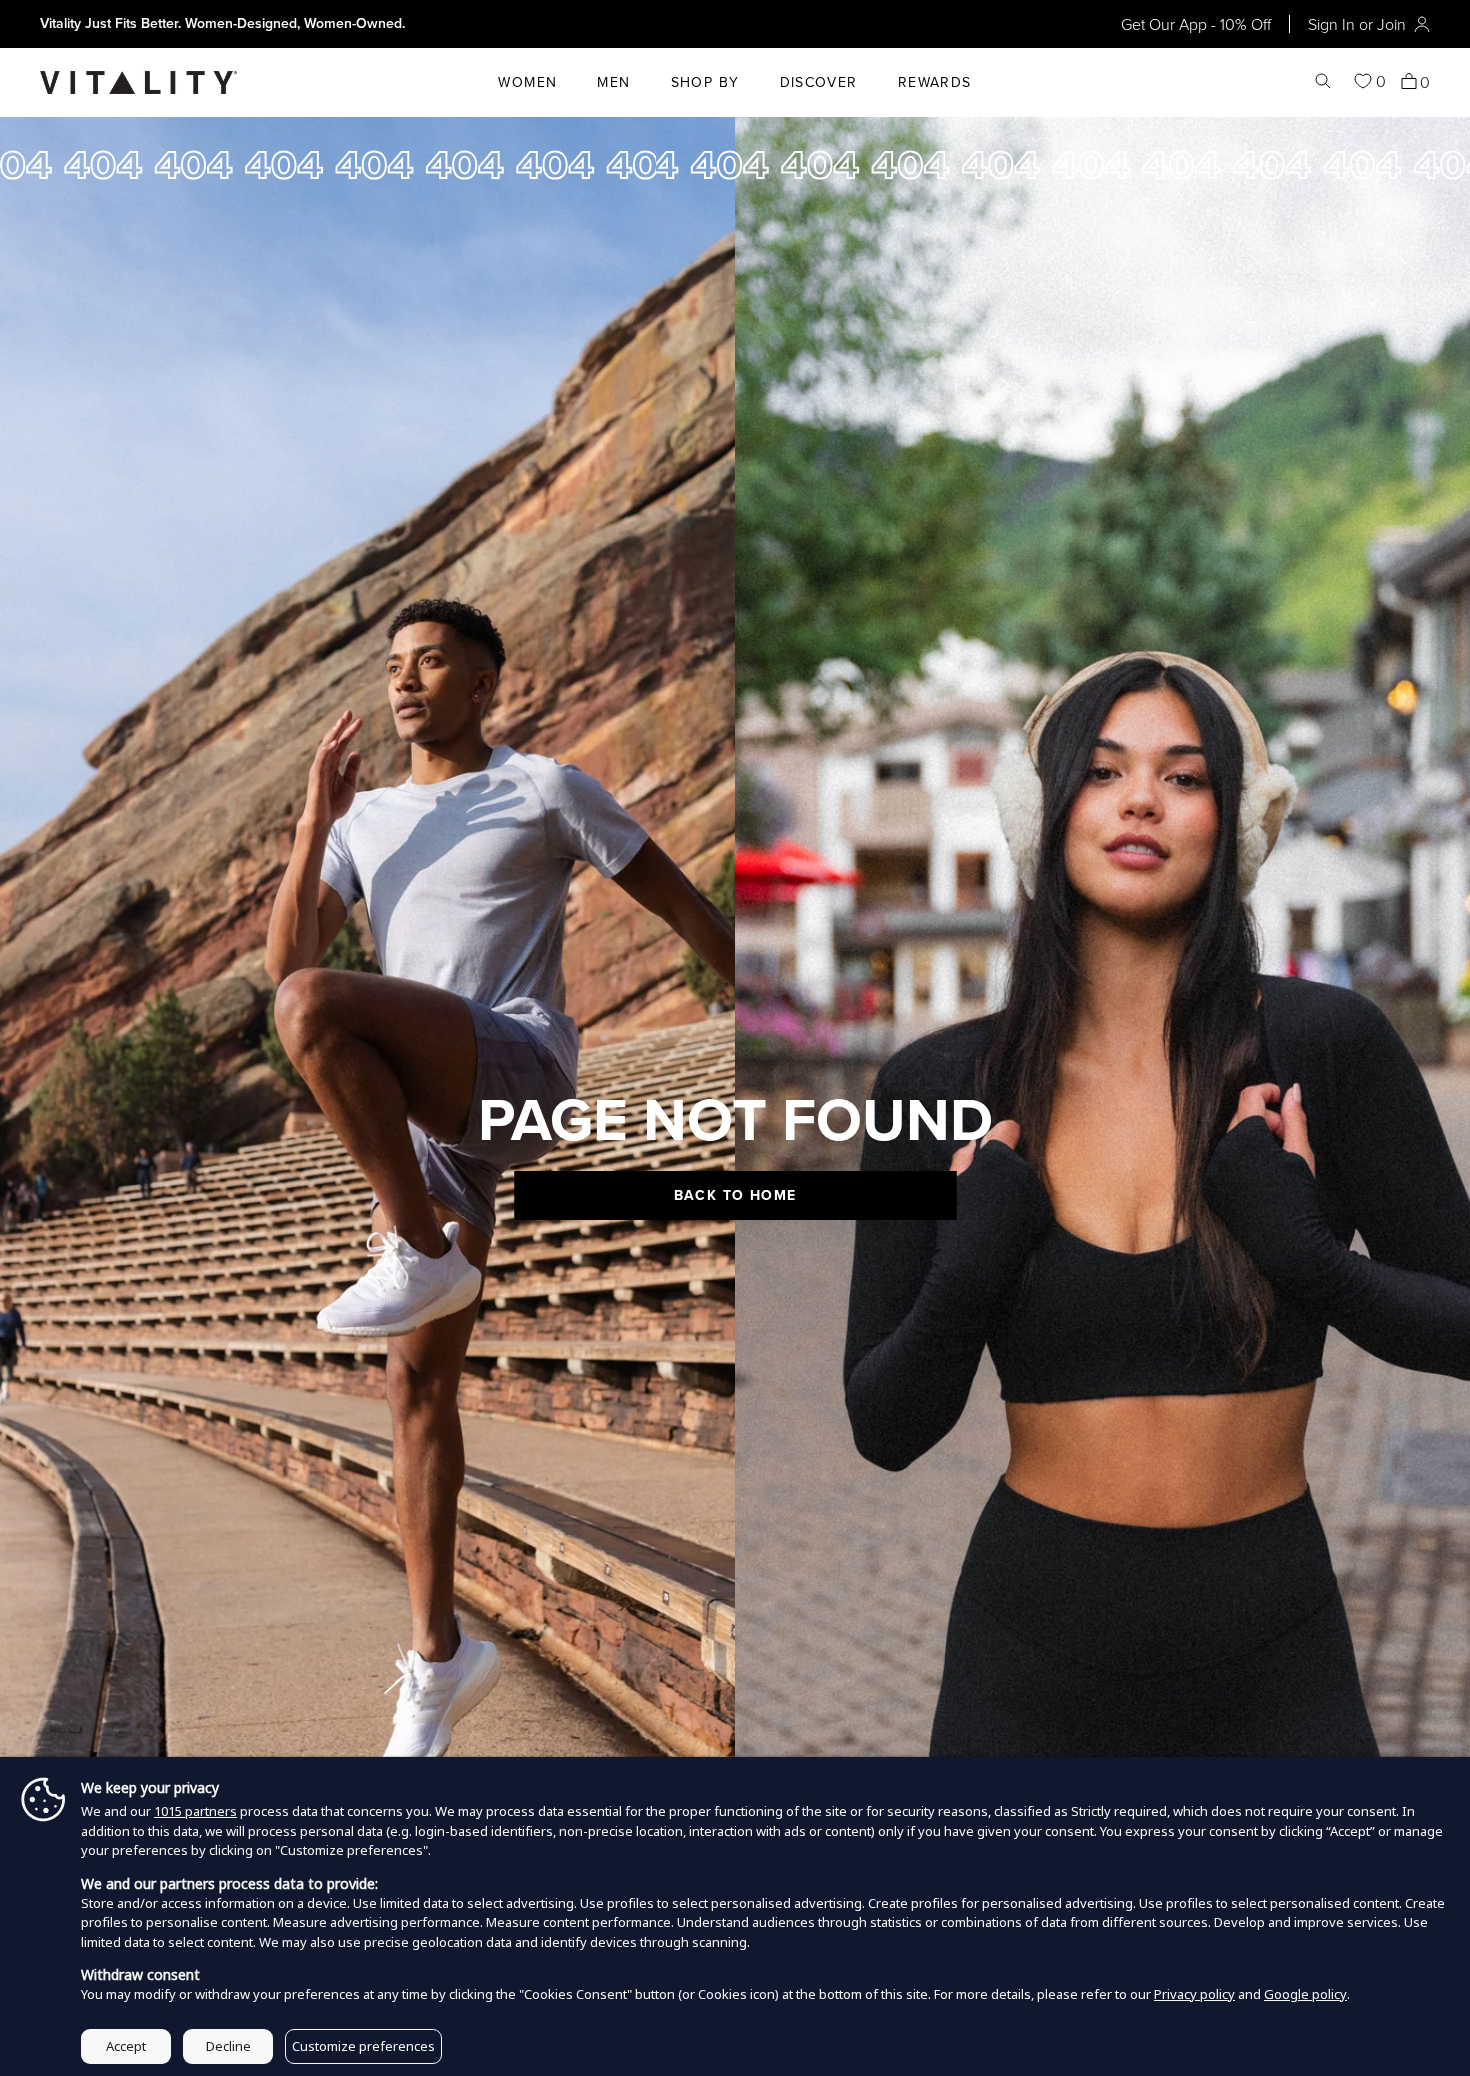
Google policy (1305, 1994)
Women (527, 82)
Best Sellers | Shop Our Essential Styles (163, 23)
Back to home (735, 1195)
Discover (819, 82)
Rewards (935, 82)
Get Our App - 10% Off (1196, 24)
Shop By (705, 82)
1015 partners (195, 1811)
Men (613, 82)
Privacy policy (1194, 1994)
